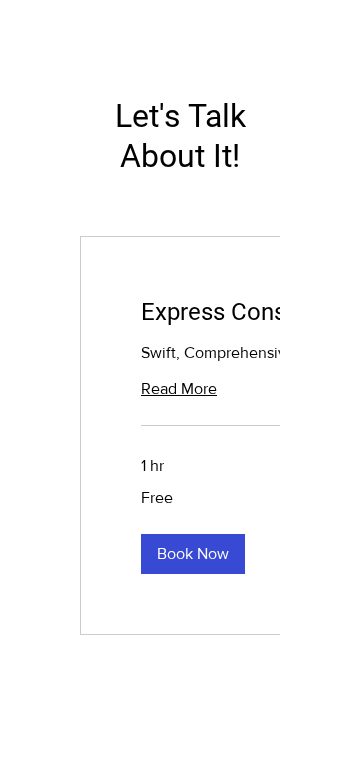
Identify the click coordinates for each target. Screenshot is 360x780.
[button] (193, 554)
